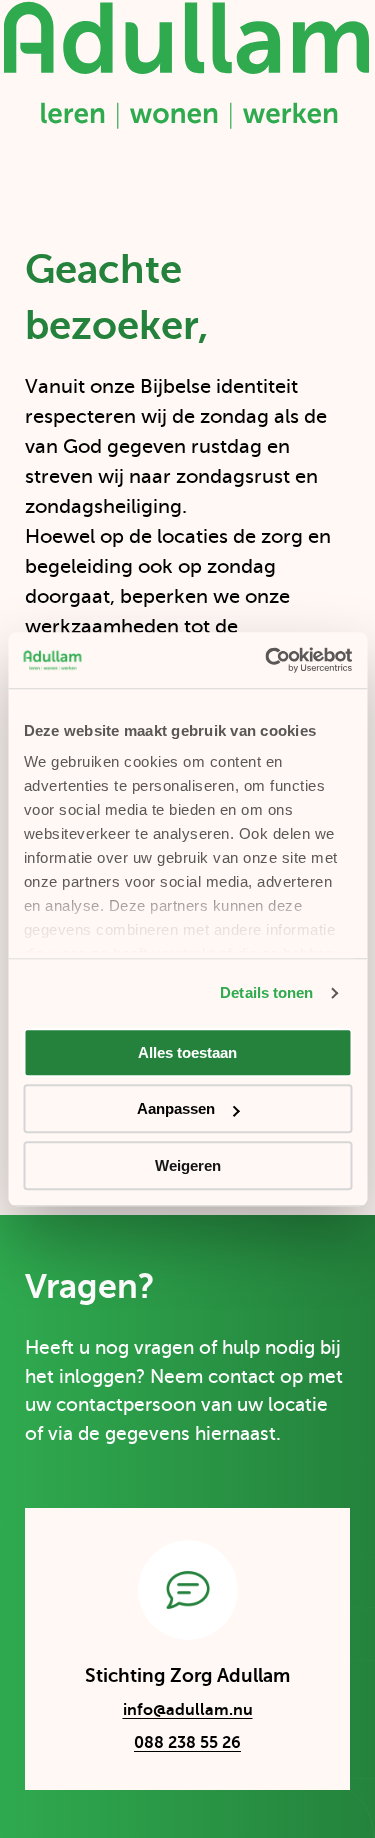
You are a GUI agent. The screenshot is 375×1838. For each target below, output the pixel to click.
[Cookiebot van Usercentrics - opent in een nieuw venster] (267, 660)
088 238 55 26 (187, 1743)
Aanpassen (176, 1108)
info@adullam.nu (169, 1713)
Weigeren (188, 1165)
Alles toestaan (187, 1052)
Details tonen (266, 992)
